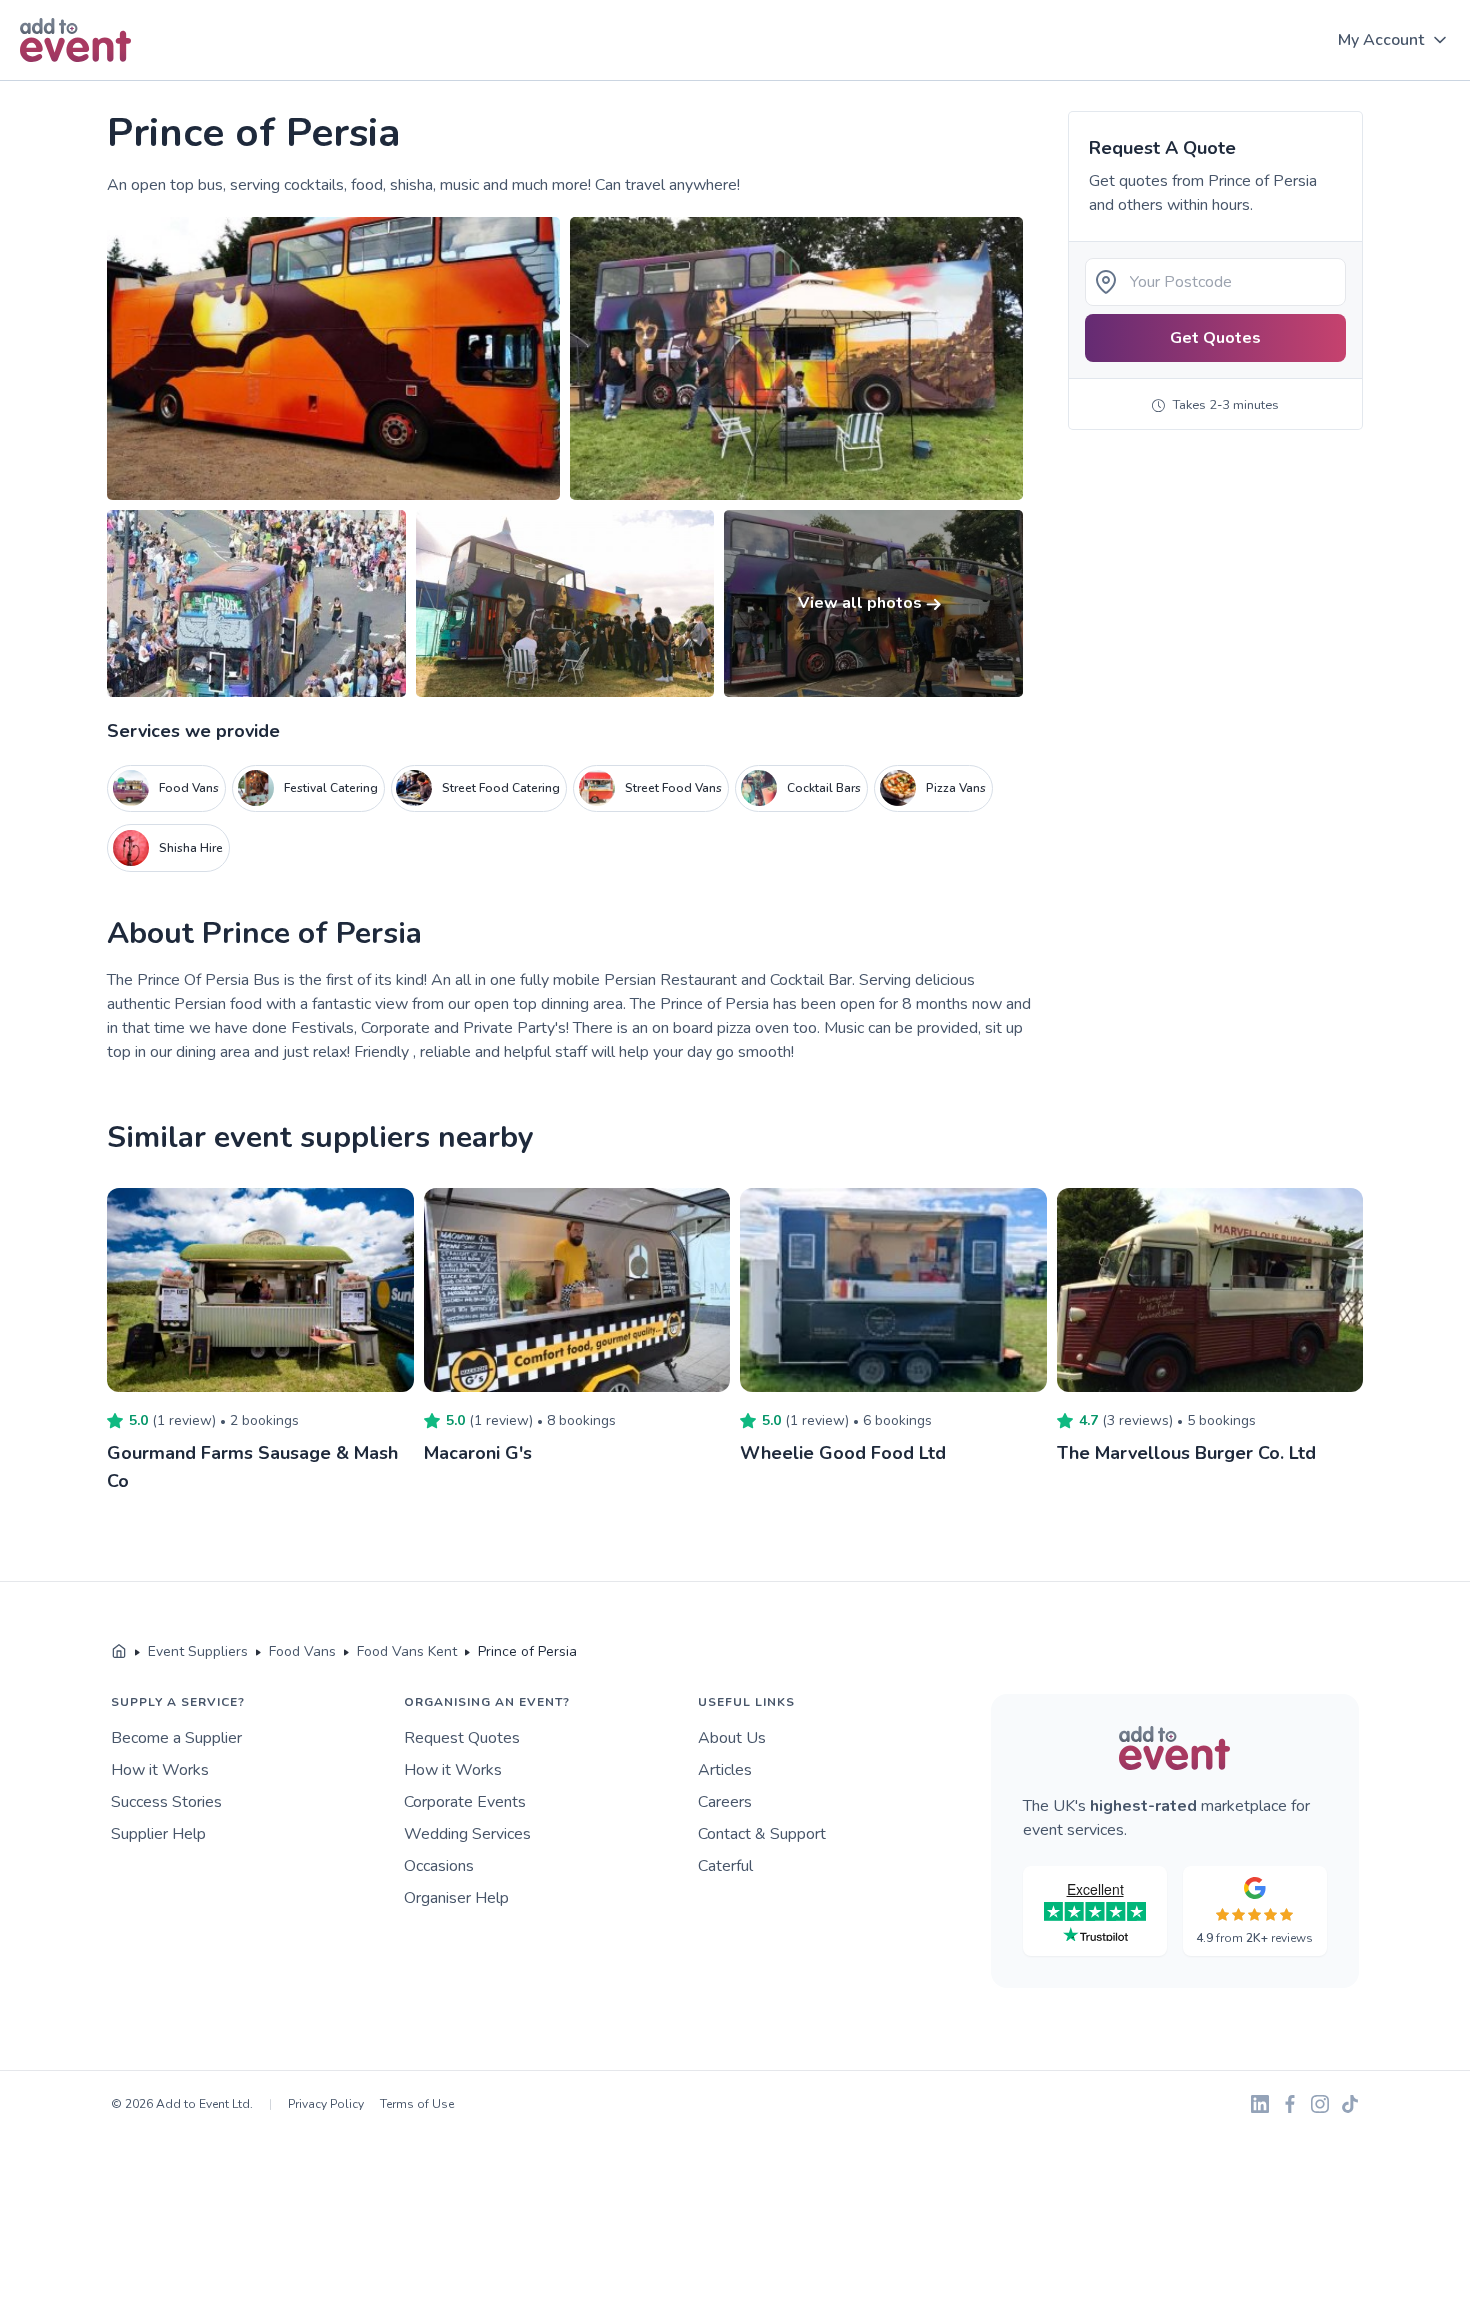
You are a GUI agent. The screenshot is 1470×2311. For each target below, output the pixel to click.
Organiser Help (456, 1898)
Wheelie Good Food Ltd (843, 1453)
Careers (725, 1802)
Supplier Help (158, 1834)
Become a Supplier (176, 1738)
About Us (732, 1738)
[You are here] (119, 1652)
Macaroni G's (478, 1453)
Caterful (725, 1866)
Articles (725, 1770)
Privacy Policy (326, 2104)
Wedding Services (467, 1834)
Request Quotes (462, 1738)
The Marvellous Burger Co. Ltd (1186, 1453)
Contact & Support (762, 1834)
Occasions (439, 1866)
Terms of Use (417, 2104)
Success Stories (166, 1802)
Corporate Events (465, 1802)
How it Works (160, 1770)
